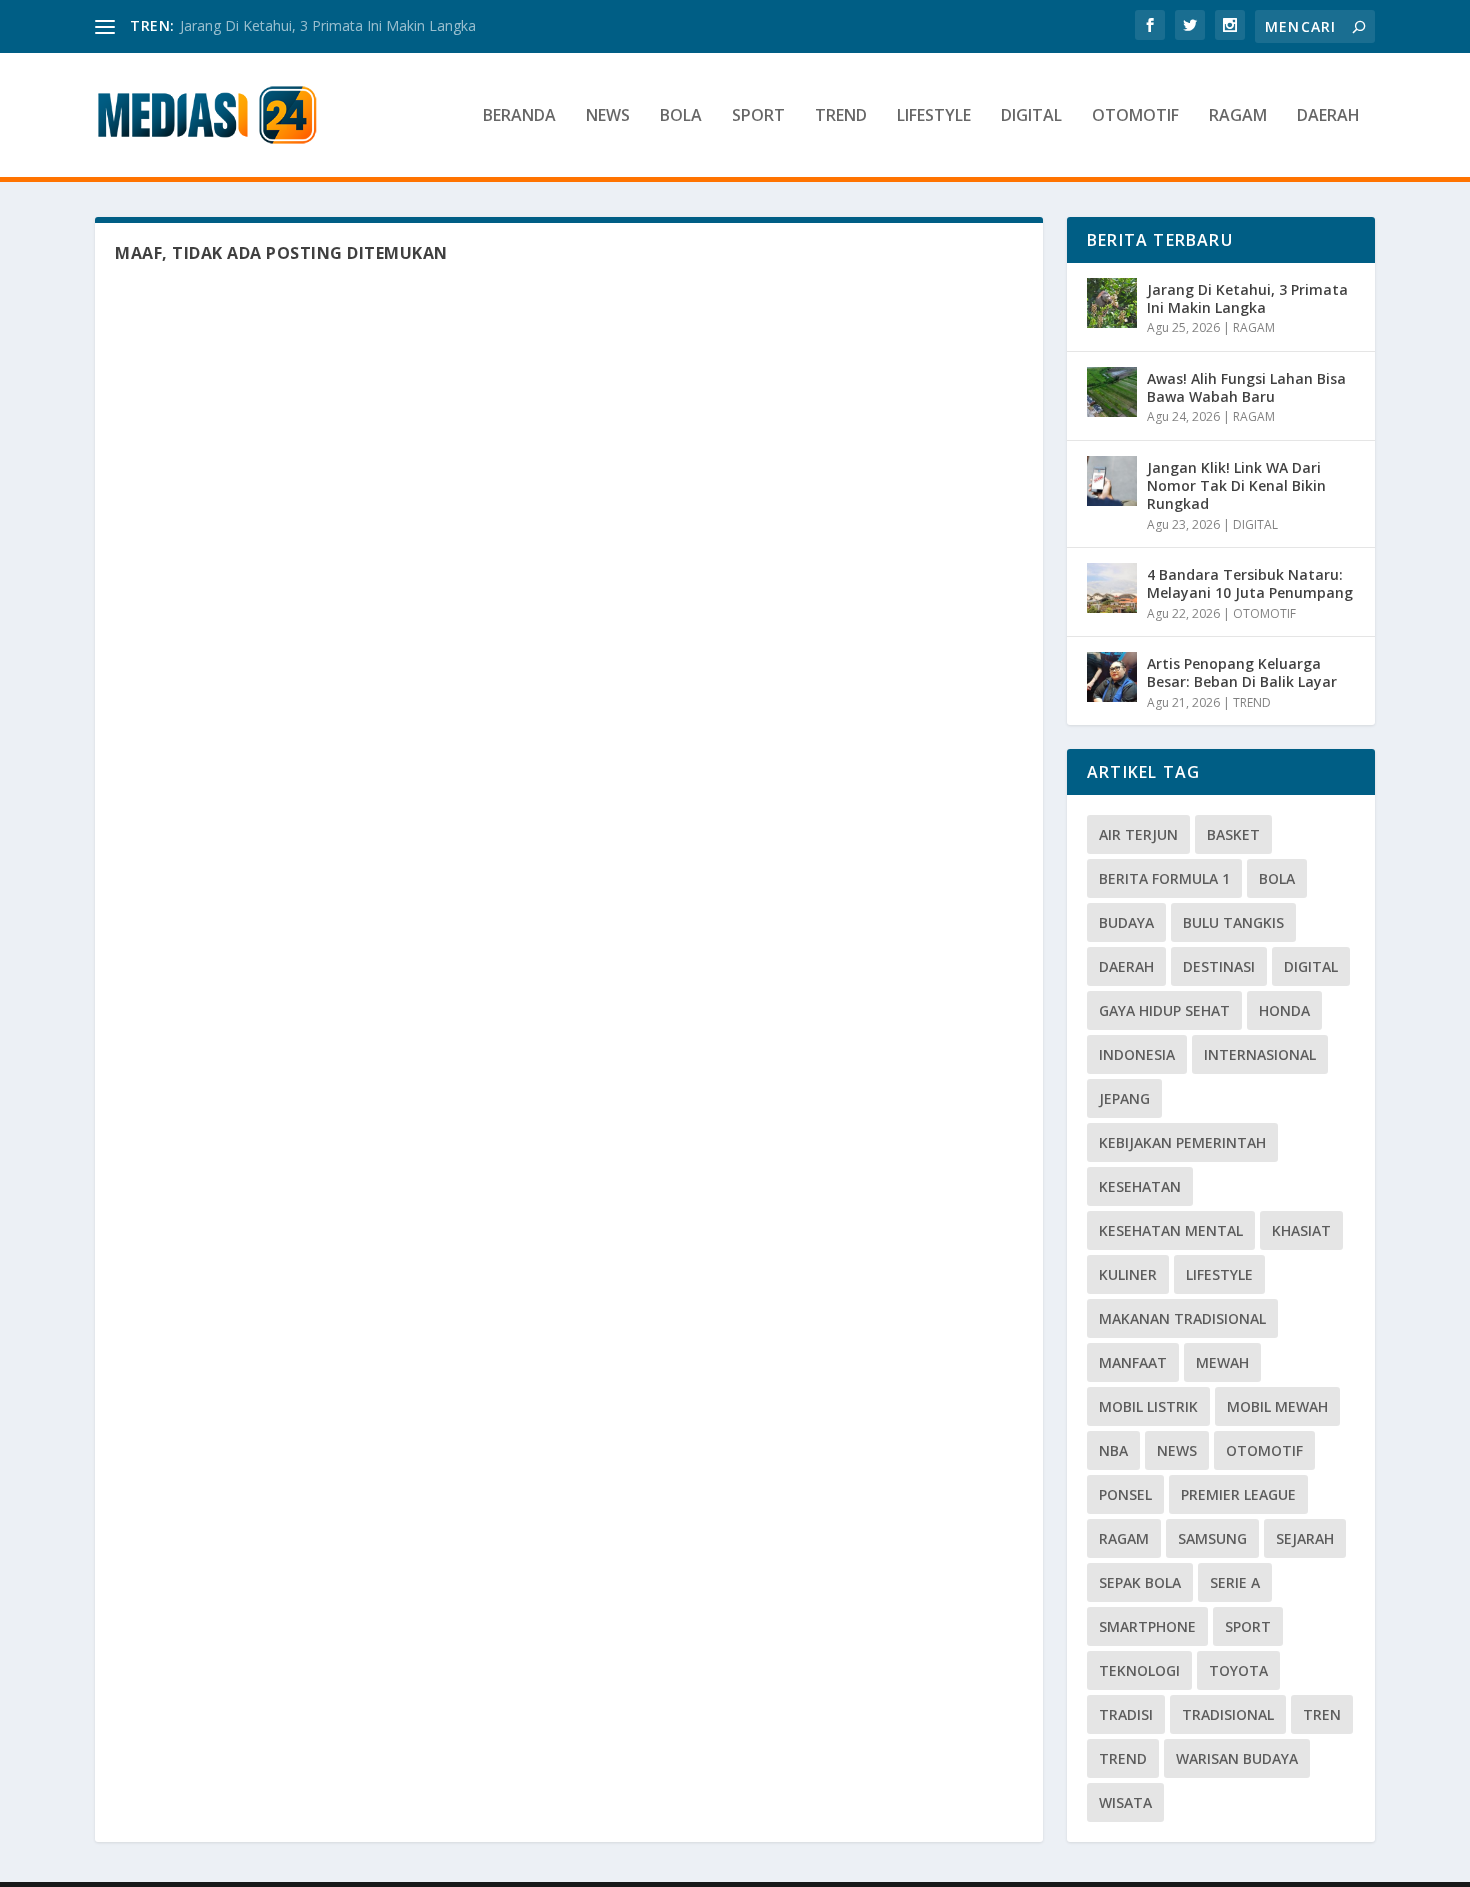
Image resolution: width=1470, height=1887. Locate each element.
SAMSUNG (1212, 1538)
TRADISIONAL (1228, 1714)
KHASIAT (1301, 1230)
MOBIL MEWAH (1277, 1406)
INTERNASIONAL (1260, 1054)
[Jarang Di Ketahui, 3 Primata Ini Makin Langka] (1112, 303)
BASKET (1233, 834)
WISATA (1125, 1802)
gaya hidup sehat (1164, 1010)
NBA (1113, 1450)
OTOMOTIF (1135, 116)
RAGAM (1238, 116)
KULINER (1128, 1274)
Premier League (1238, 1494)
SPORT (758, 116)
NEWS (608, 116)
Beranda (519, 116)
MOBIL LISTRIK (1148, 1406)
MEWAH (1222, 1362)
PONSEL (1125, 1494)
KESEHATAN (1140, 1186)
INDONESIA (1137, 1054)
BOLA (681, 116)
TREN (1322, 1714)
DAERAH (1328, 116)
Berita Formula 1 (1164, 878)
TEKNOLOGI (1139, 1670)
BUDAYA (1126, 922)
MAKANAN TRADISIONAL (1182, 1318)
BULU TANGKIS (1233, 922)
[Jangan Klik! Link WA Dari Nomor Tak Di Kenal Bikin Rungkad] (1112, 481)
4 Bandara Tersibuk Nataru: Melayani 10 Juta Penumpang (1250, 583)
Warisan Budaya (1237, 1758)
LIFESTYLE (934, 116)
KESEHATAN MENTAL (1171, 1230)
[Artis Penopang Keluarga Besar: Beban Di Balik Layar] (1112, 677)
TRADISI (1126, 1714)
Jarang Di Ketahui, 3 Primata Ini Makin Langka (328, 25)
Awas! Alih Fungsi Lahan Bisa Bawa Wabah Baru (1246, 387)
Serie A (1235, 1582)
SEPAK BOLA (1140, 1582)
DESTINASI (1219, 966)
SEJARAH (1305, 1538)
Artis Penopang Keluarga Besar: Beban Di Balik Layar (1242, 672)
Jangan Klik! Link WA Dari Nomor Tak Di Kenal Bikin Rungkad (1236, 485)
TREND (841, 116)
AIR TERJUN (1138, 834)
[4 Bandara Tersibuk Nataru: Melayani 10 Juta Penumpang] (1112, 588)
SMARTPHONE (1147, 1626)
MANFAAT (1133, 1362)
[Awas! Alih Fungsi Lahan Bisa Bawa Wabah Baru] (1112, 392)
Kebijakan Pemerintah (1182, 1142)
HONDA (1284, 1010)
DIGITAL (1031, 116)
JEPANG (1124, 1098)
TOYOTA (1238, 1670)
